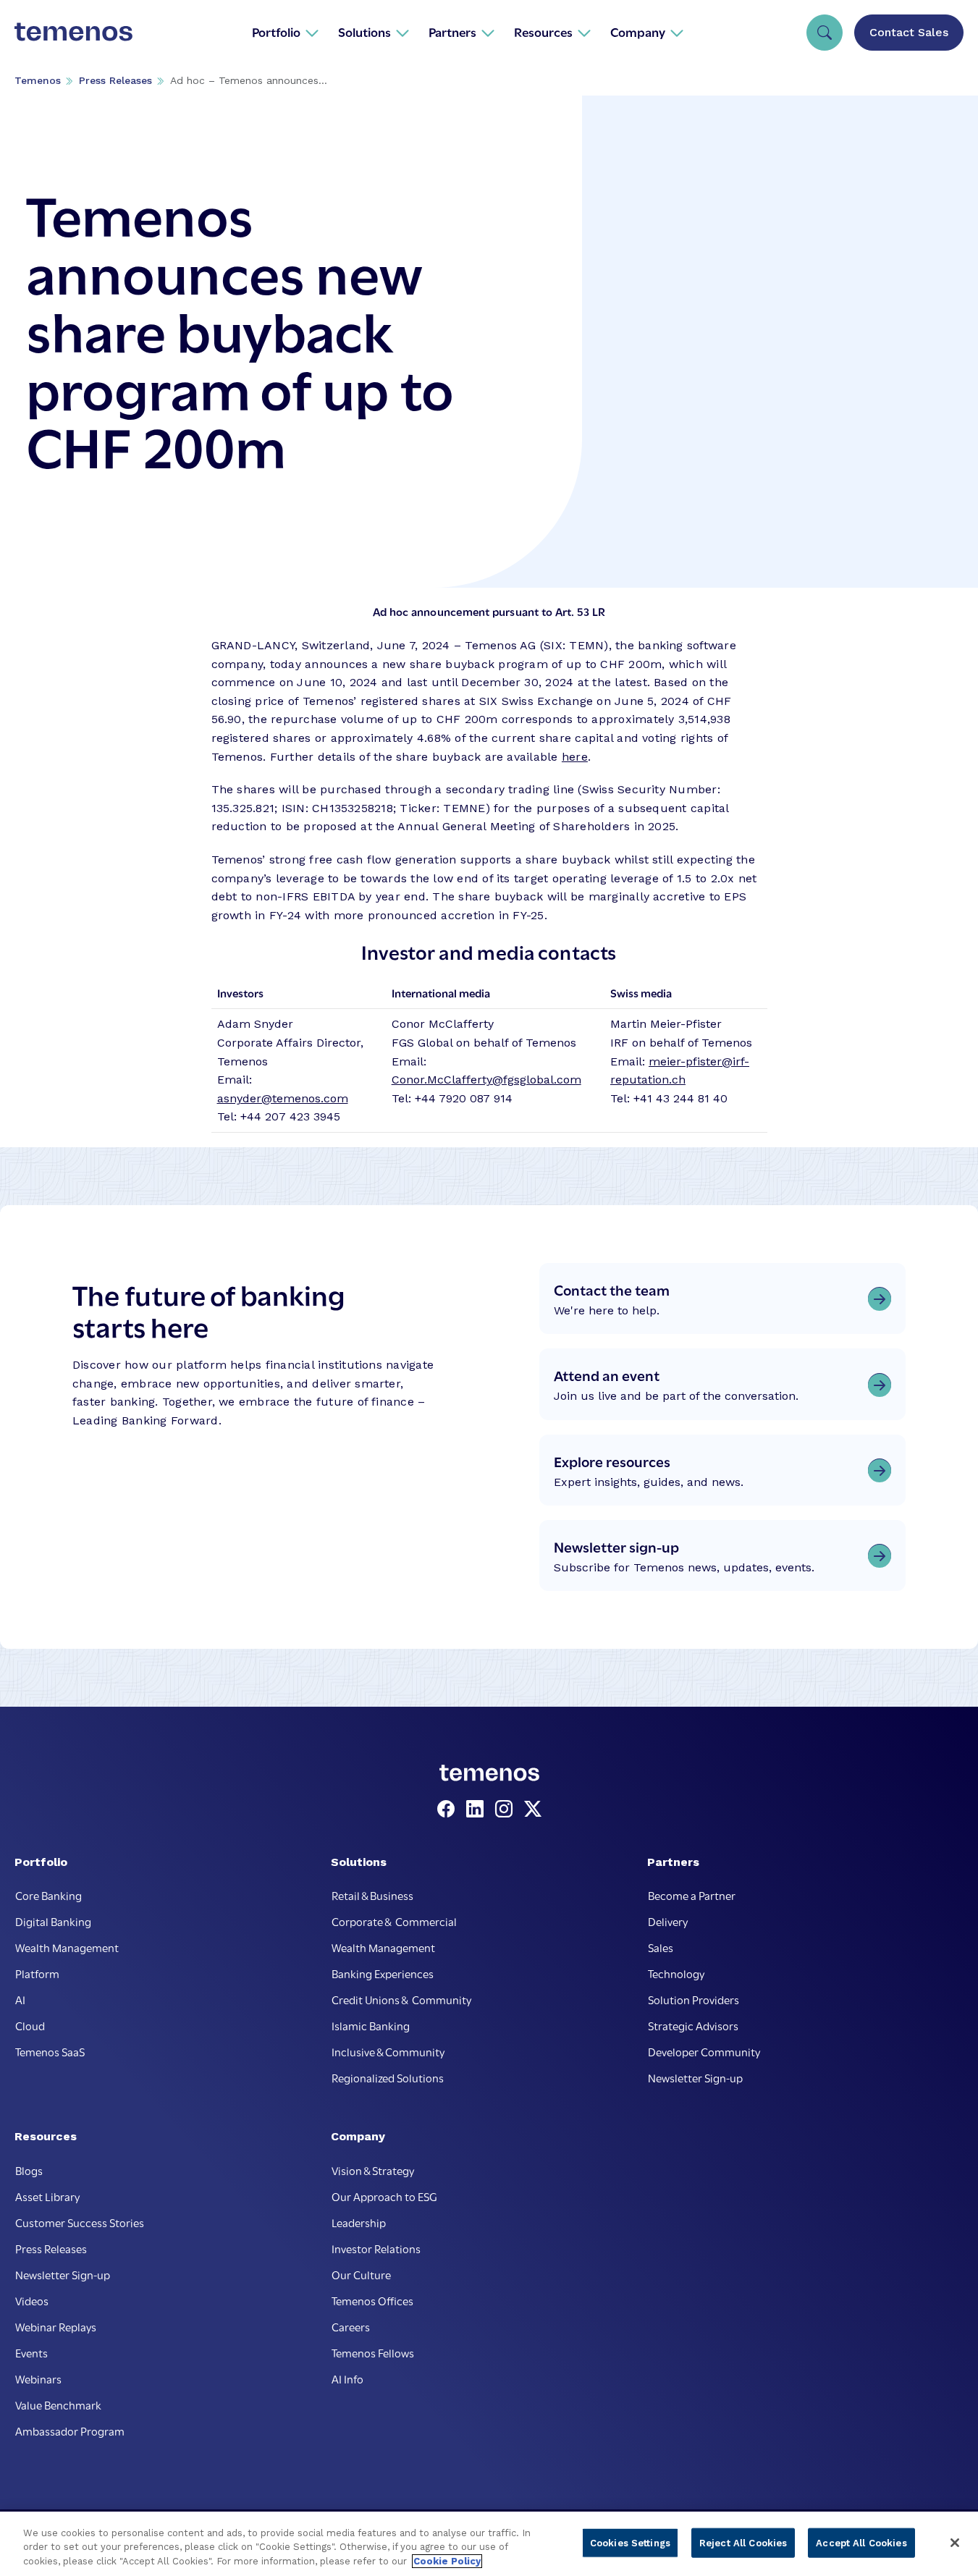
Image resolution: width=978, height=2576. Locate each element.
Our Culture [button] (361, 2274)
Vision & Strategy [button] (373, 2170)
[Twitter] (533, 1809)
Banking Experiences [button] (383, 1973)
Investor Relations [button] (376, 2248)
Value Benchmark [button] (58, 2404)
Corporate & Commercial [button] (394, 1921)
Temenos (38, 80)
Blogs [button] (29, 2170)
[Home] (73, 32)
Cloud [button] (30, 2025)
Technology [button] (676, 1973)
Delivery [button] (668, 1921)
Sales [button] (661, 1947)
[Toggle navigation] (825, 33)
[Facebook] (449, 1809)
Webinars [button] (38, 2378)
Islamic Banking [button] (371, 2025)
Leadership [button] (359, 2222)
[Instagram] (507, 1809)
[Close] (955, 2543)
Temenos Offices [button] (372, 2300)
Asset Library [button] (47, 2196)
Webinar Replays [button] (56, 2326)
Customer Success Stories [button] (80, 2222)
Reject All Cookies (743, 2542)
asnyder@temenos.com (283, 1098)
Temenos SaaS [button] (50, 2051)
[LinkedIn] (478, 1809)
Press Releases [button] (51, 2248)
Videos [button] (32, 2300)
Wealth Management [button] (67, 1947)
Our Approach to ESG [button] (384, 2196)
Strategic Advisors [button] (693, 2025)
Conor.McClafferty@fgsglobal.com (486, 1080)
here (575, 757)
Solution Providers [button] (694, 1999)
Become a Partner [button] (692, 1895)
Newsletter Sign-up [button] (695, 2077)
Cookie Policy (447, 2561)
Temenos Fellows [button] (373, 2352)
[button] (286, 32)
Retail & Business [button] (372, 1895)
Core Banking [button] (49, 1895)
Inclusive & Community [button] (388, 2051)
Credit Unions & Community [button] (401, 1999)
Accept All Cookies (861, 2542)
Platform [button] (37, 1973)
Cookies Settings (630, 2542)
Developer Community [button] (704, 2051)
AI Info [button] (347, 2378)
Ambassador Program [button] (70, 2431)
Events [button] (31, 2352)
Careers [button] (351, 2326)
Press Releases (115, 80)
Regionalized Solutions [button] (388, 2077)
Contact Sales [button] (909, 32)
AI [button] (20, 1999)
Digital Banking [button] (53, 1921)
